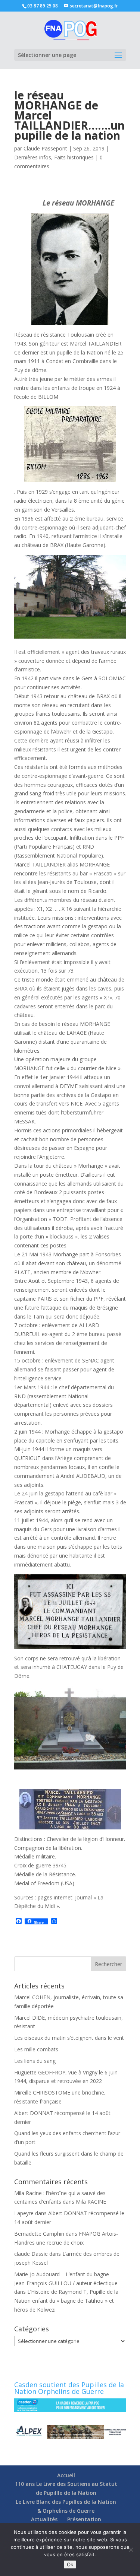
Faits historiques (74, 157)
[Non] (131, 2550)
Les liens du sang (35, 2061)
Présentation (84, 2519)
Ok (70, 2564)
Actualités (44, 2519)
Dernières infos (33, 157)
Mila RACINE (91, 2202)
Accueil (66, 2475)
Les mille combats (36, 2049)
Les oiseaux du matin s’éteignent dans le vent (69, 2038)
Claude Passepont (45, 148)
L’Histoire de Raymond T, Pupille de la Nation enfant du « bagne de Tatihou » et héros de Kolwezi (66, 2301)
